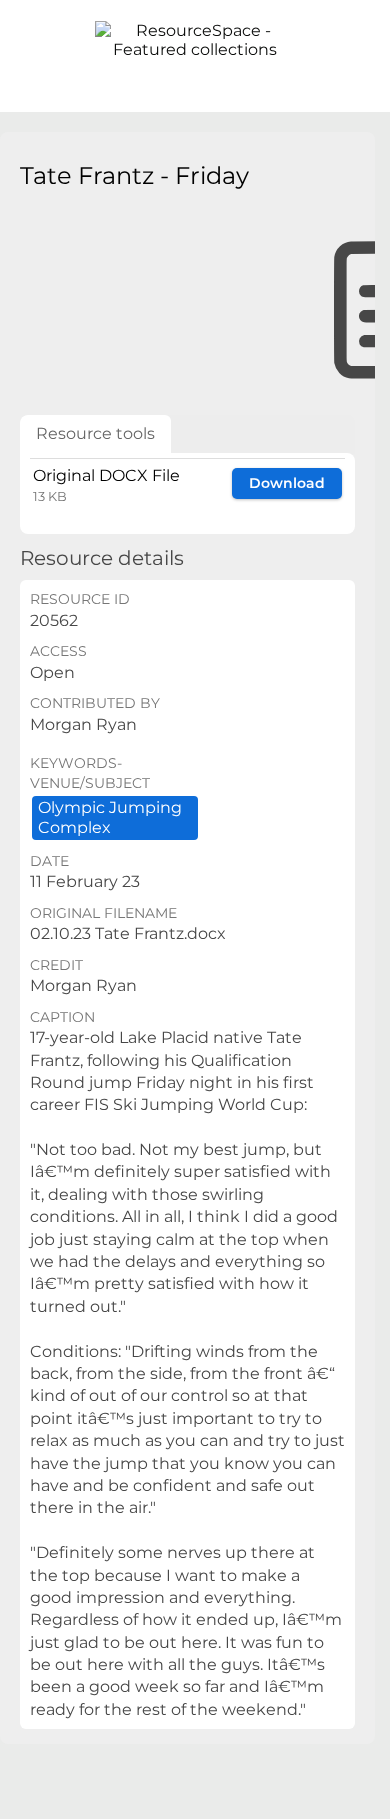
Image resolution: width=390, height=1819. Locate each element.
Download (287, 483)
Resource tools (95, 433)
